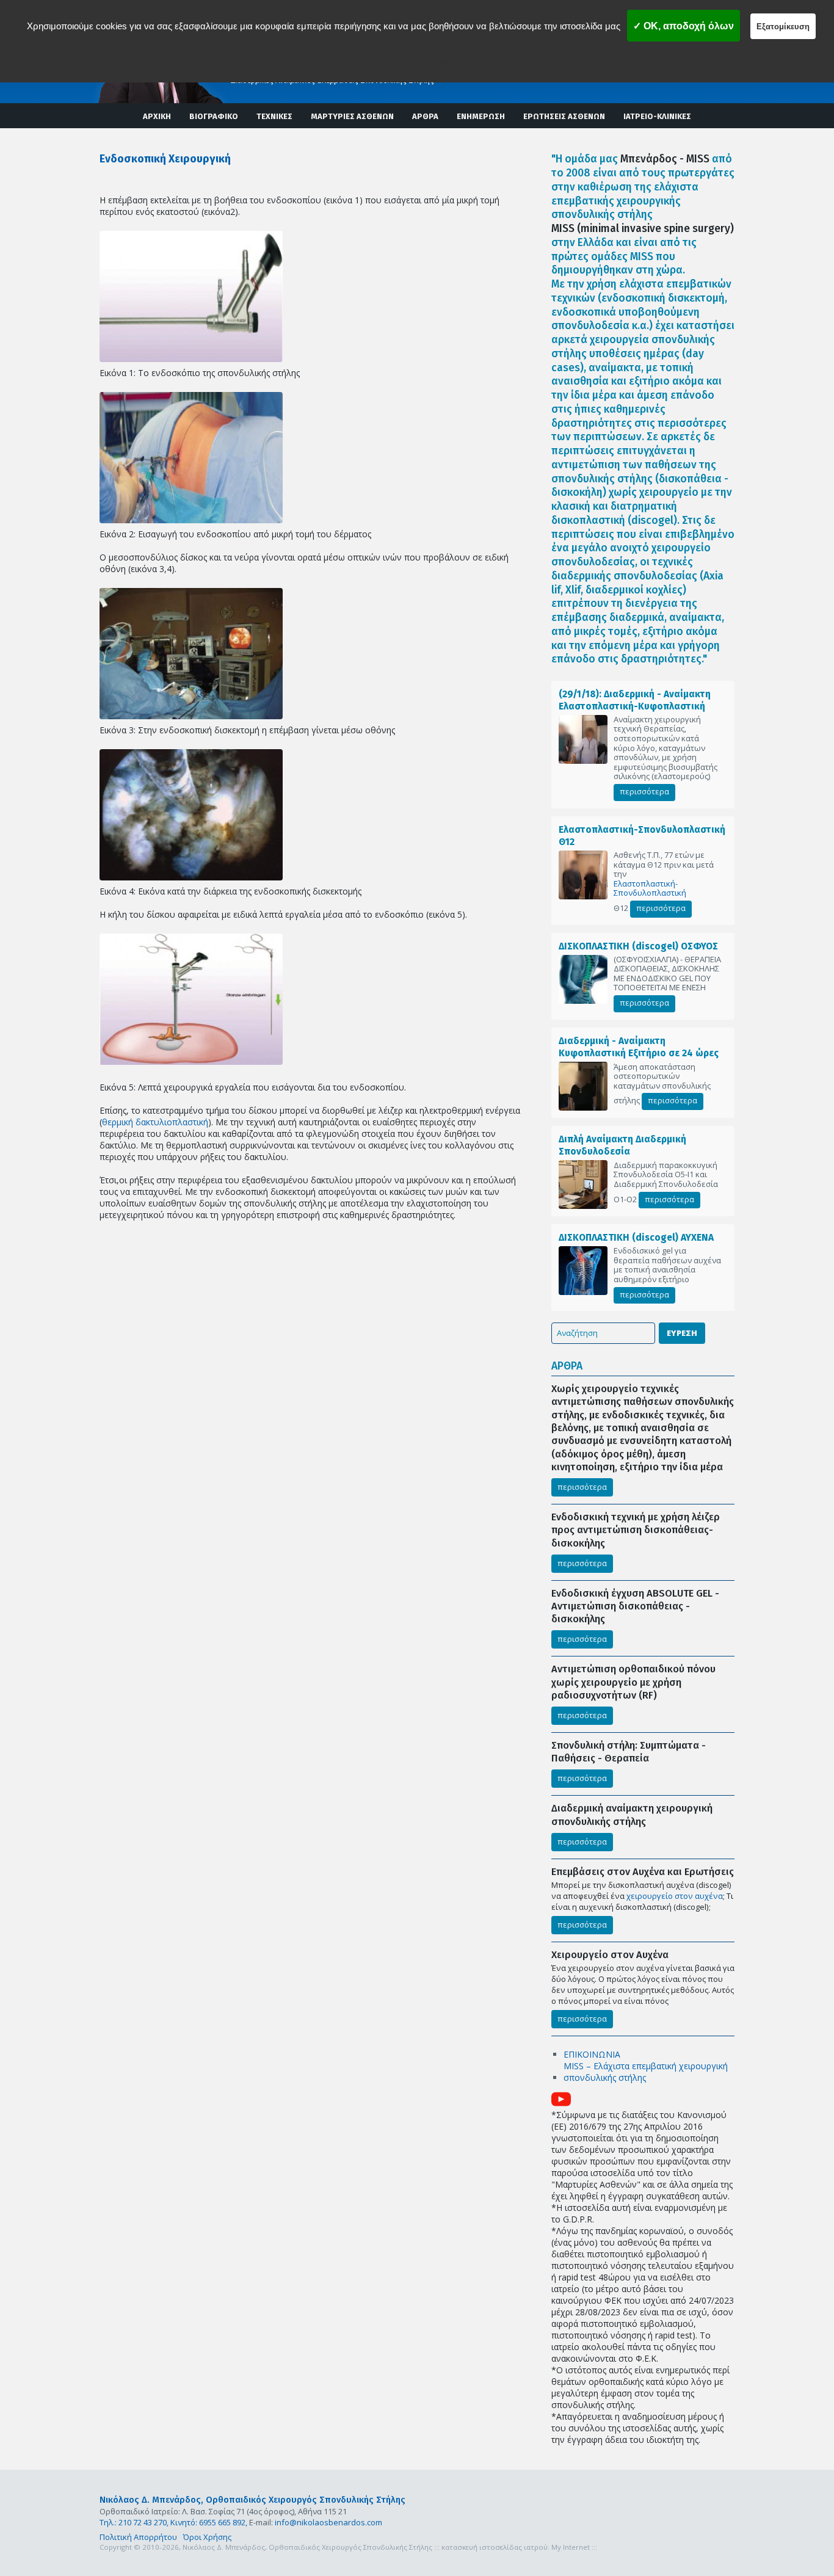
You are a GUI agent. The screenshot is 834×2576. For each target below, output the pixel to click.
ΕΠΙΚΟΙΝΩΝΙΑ (592, 2054)
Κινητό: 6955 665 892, (209, 2522)
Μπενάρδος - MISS (665, 159)
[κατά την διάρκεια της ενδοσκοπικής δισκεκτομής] (191, 815)
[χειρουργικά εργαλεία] (191, 999)
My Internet (571, 2547)
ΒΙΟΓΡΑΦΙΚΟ (214, 116)
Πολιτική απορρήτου (422, 61)
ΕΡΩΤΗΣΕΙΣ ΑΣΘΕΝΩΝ (564, 116)
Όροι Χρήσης (207, 2537)
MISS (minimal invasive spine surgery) (643, 229)
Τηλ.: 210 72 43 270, (134, 2522)
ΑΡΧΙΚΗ (157, 116)
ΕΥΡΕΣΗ (682, 1333)
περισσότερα (644, 791)
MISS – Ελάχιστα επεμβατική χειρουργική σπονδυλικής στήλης (646, 2072)
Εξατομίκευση (783, 27)
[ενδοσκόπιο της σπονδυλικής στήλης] (191, 296)
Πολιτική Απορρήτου (138, 2537)
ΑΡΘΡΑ (425, 116)
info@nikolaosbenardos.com (328, 2522)
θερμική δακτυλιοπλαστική (155, 1122)
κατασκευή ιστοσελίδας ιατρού (495, 2547)
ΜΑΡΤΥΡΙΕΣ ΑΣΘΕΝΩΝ (352, 116)
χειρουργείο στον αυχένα (675, 1896)
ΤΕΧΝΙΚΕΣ (274, 116)
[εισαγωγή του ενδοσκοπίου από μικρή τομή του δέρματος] (191, 458)
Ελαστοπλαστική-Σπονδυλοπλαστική (650, 889)
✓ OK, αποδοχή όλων (684, 26)
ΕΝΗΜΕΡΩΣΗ (481, 116)
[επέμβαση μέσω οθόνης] (191, 654)
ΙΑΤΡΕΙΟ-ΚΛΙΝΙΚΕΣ (657, 116)
